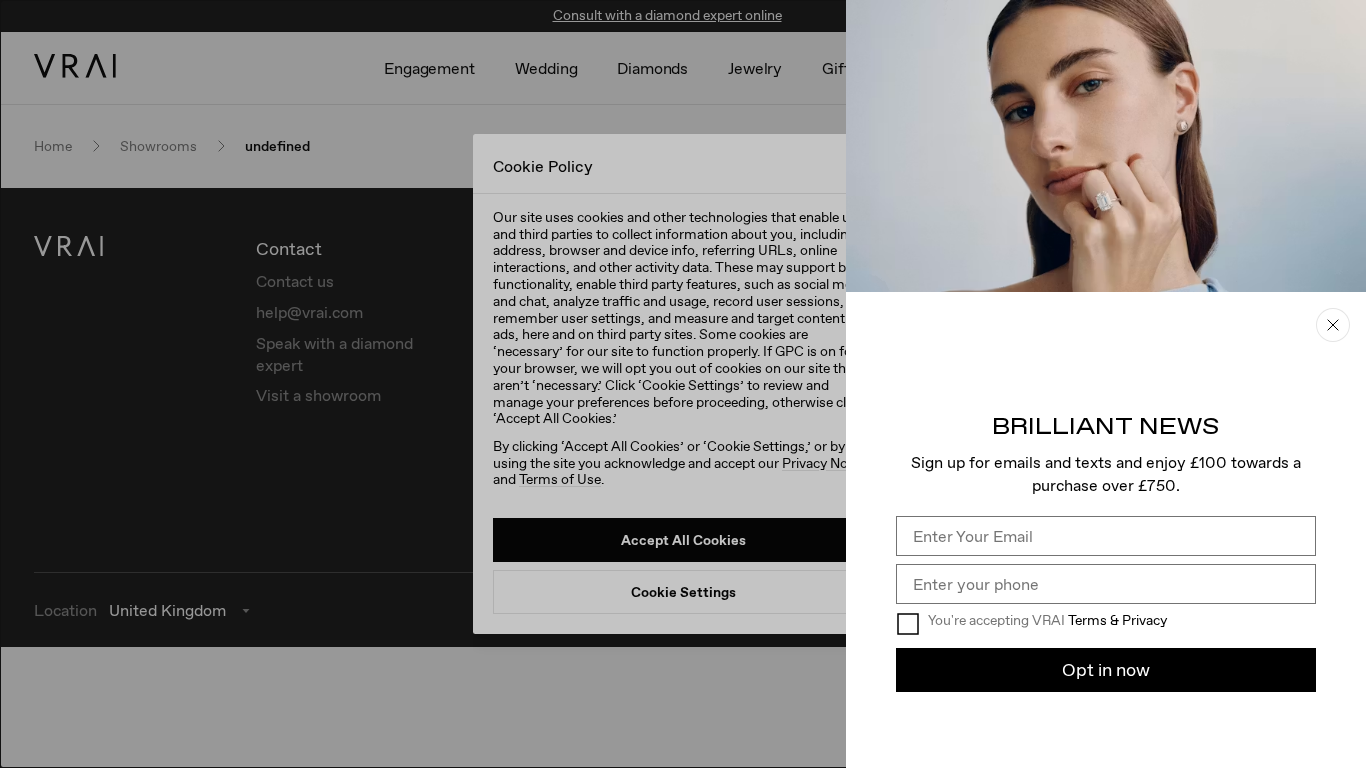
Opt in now (1106, 669)
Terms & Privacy (1117, 620)
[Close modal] (683, 384)
